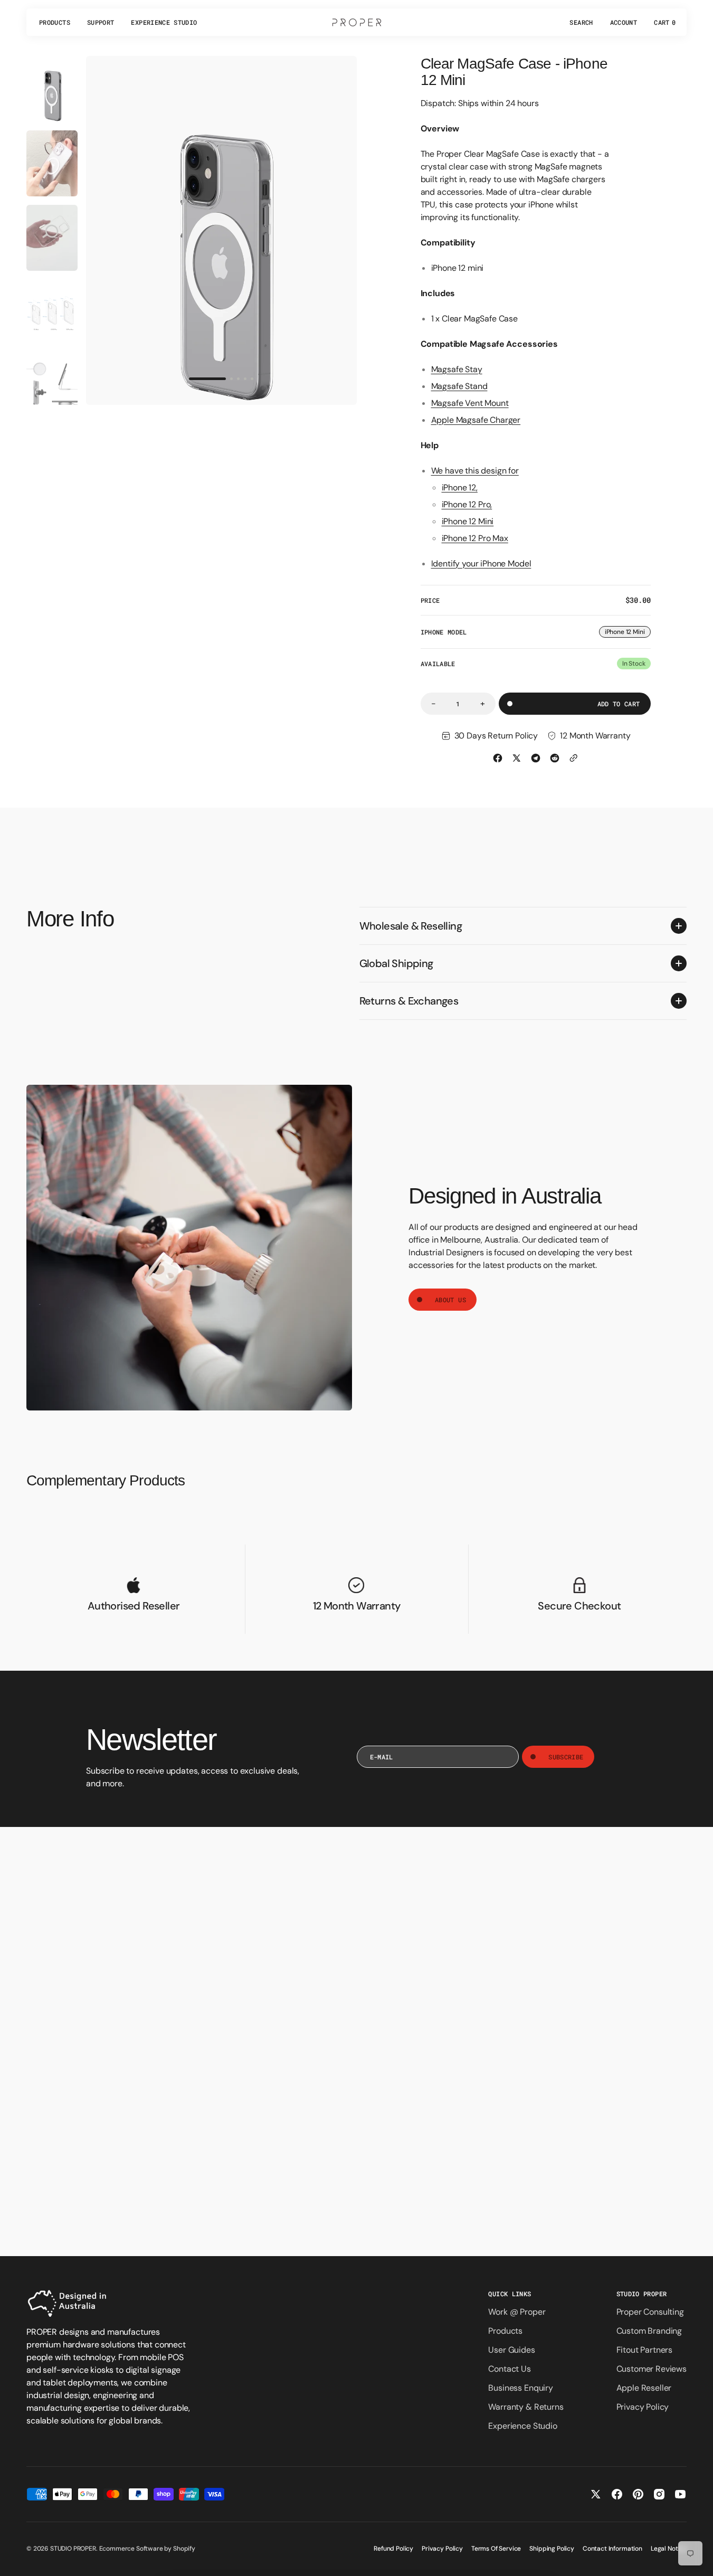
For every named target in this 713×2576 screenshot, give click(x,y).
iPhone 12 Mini (468, 521)
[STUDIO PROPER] (357, 22)
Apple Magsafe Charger (476, 420)
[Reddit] (555, 758)
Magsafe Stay (457, 369)
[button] (581, 22)
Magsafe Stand (459, 386)
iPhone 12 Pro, (467, 504)
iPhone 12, (460, 487)
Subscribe (566, 1757)
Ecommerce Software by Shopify (147, 2549)
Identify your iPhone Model (481, 563)
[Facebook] (498, 758)
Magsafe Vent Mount (470, 403)
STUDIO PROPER (73, 2549)
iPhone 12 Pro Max (475, 538)
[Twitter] (517, 758)
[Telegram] (536, 758)
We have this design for (475, 471)
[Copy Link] (574, 758)
